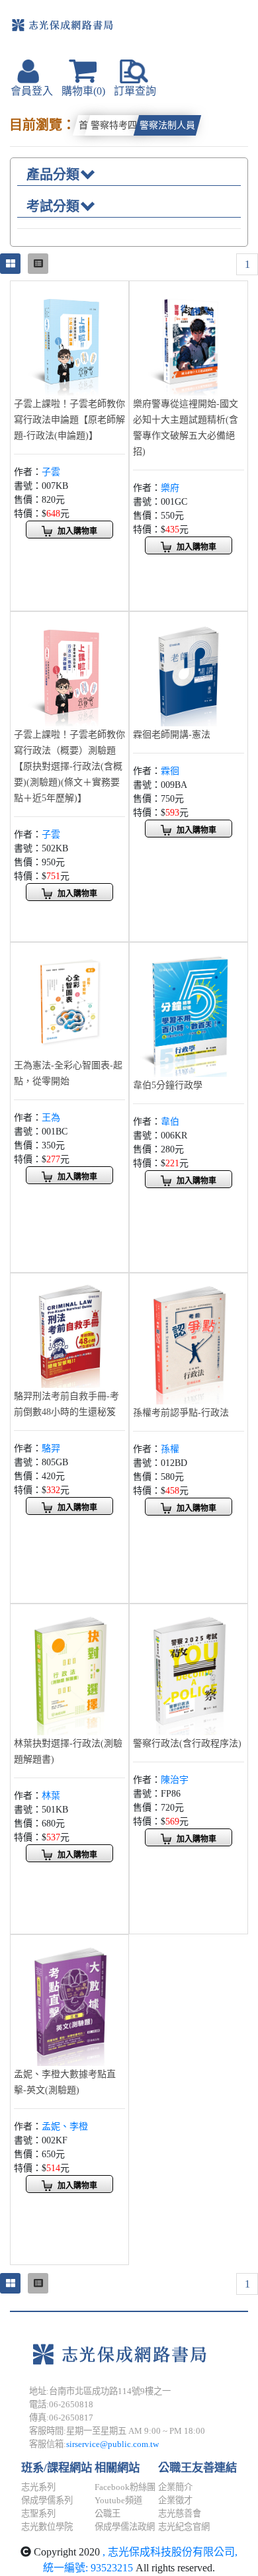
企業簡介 (175, 2487)
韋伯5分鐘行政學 (168, 1085)
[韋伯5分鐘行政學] (189, 1010)
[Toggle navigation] (208, 31)
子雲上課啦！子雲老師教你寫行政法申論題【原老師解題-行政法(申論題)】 (69, 420)
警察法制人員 (167, 125)
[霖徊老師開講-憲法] (189, 670)
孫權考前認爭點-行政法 (181, 1413)
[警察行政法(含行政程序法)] (189, 1670)
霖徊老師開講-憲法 (172, 735)
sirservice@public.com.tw (112, 2444)
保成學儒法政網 (125, 2527)
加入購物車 (77, 531)
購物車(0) (83, 91)
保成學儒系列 (47, 2500)
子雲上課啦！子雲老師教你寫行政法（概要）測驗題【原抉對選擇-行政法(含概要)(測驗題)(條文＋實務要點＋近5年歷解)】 (69, 766)
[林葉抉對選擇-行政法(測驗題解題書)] (69, 1670)
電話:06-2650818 (61, 2404)
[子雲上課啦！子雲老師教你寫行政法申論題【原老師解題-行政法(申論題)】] (69, 339)
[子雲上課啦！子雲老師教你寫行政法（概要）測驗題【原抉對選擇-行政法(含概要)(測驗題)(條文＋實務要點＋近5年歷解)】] (69, 670)
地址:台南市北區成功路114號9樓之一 (100, 2391)
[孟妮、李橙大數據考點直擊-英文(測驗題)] (69, 2001)
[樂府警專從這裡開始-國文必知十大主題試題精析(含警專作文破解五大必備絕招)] (189, 339)
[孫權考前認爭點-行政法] (189, 1339)
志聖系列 (38, 2513)
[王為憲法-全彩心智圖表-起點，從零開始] (69, 1001)
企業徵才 (175, 2500)
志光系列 (38, 2487)
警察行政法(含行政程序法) (187, 1743)
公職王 (107, 2513)
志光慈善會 (180, 2513)
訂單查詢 (135, 91)
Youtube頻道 (118, 2500)
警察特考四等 (118, 125)
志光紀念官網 (184, 2527)
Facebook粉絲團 (125, 2487)
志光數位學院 (47, 2527)
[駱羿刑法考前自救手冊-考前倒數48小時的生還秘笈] (69, 1331)
